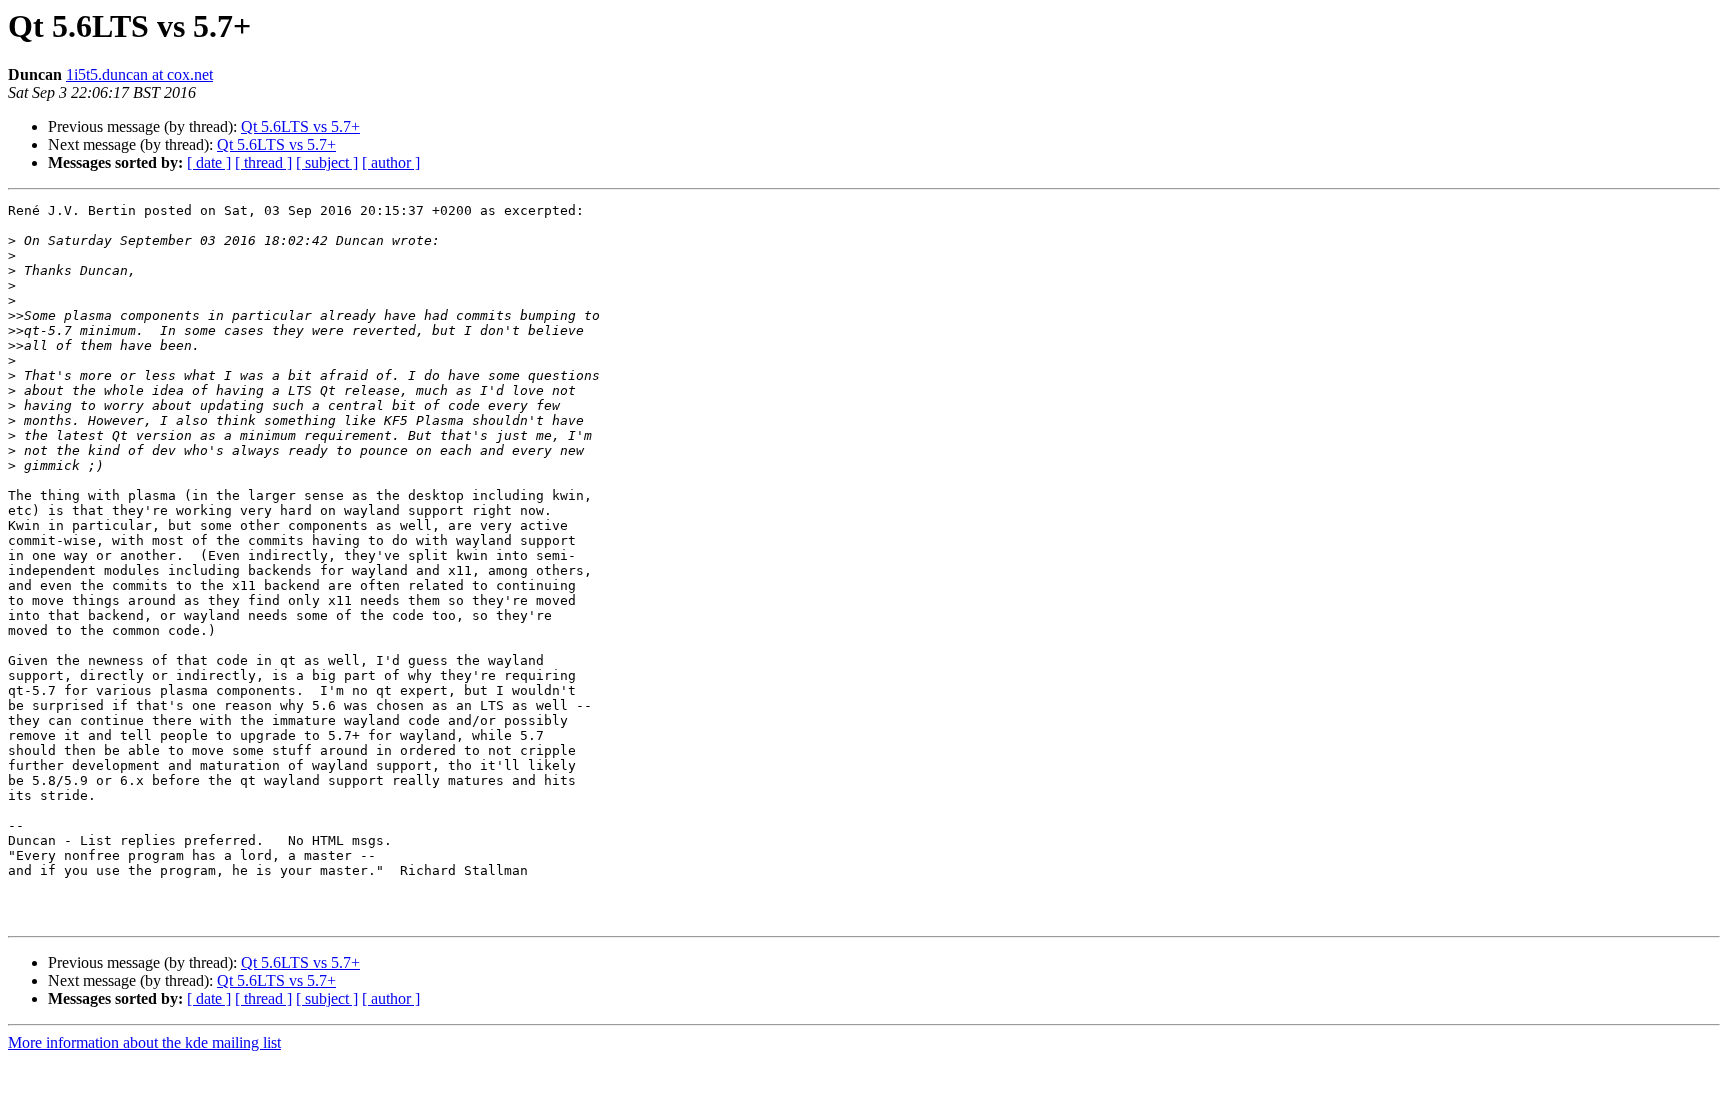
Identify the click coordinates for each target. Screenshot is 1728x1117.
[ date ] (209, 162)
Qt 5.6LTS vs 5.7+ (300, 126)
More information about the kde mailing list (144, 1042)
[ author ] (391, 162)
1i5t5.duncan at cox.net (139, 74)
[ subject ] (327, 162)
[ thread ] (263, 162)
